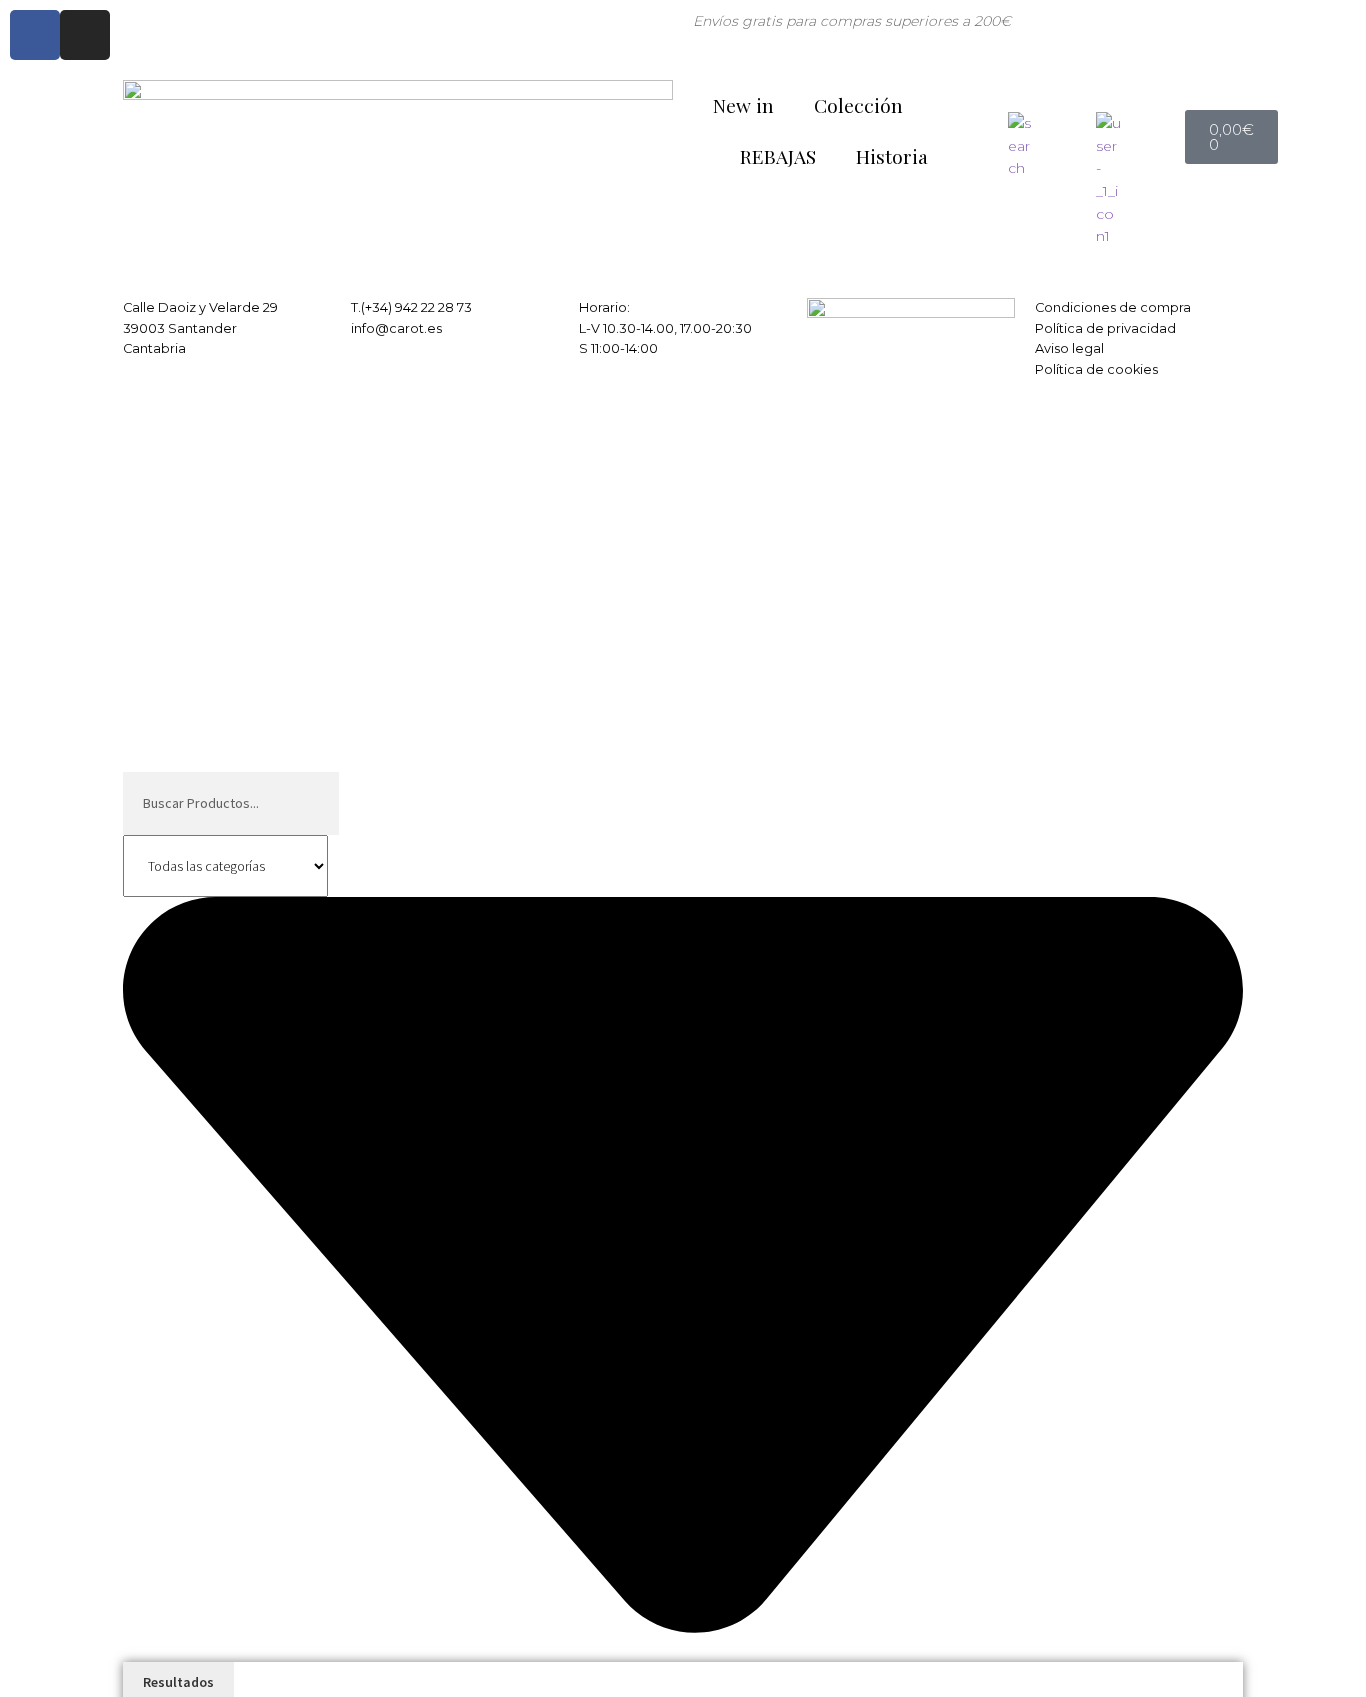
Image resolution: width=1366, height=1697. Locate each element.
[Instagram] (85, 35)
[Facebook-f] (35, 35)
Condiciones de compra (1113, 307)
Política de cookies (1096, 369)
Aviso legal (1069, 348)
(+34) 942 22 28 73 (416, 307)
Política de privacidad (1105, 328)
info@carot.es (396, 328)
